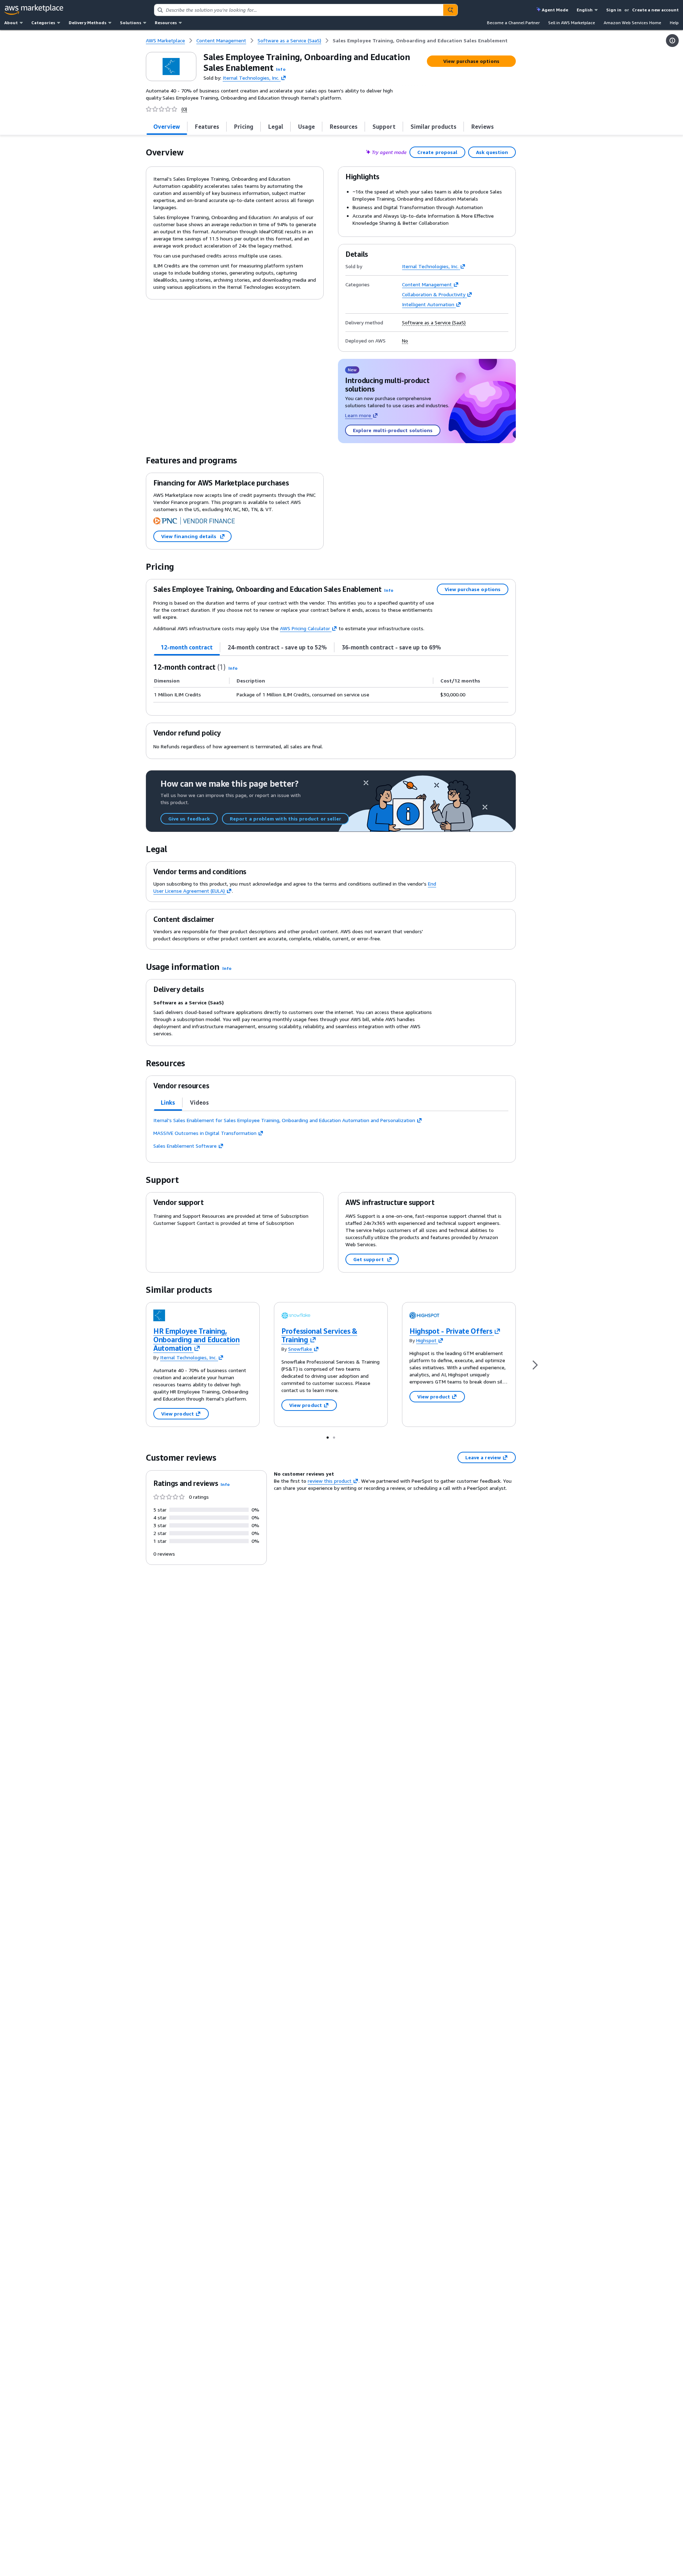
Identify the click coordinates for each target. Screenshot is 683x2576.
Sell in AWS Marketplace (572, 23)
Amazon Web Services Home (632, 23)
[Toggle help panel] (672, 41)
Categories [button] (43, 23)
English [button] (585, 10)
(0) (184, 109)
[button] (281, 69)
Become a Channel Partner (513, 23)
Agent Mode (555, 10)
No (405, 341)
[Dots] (328, 1437)
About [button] (11, 23)
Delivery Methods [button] (88, 23)
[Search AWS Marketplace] (450, 10)
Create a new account (655, 10)
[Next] (535, 1364)
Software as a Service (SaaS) (434, 323)
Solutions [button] (131, 23)
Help (674, 23)
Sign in (614, 10)
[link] (420, 41)
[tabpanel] (331, 682)
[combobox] (299, 10)
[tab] (167, 127)
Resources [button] (166, 23)
